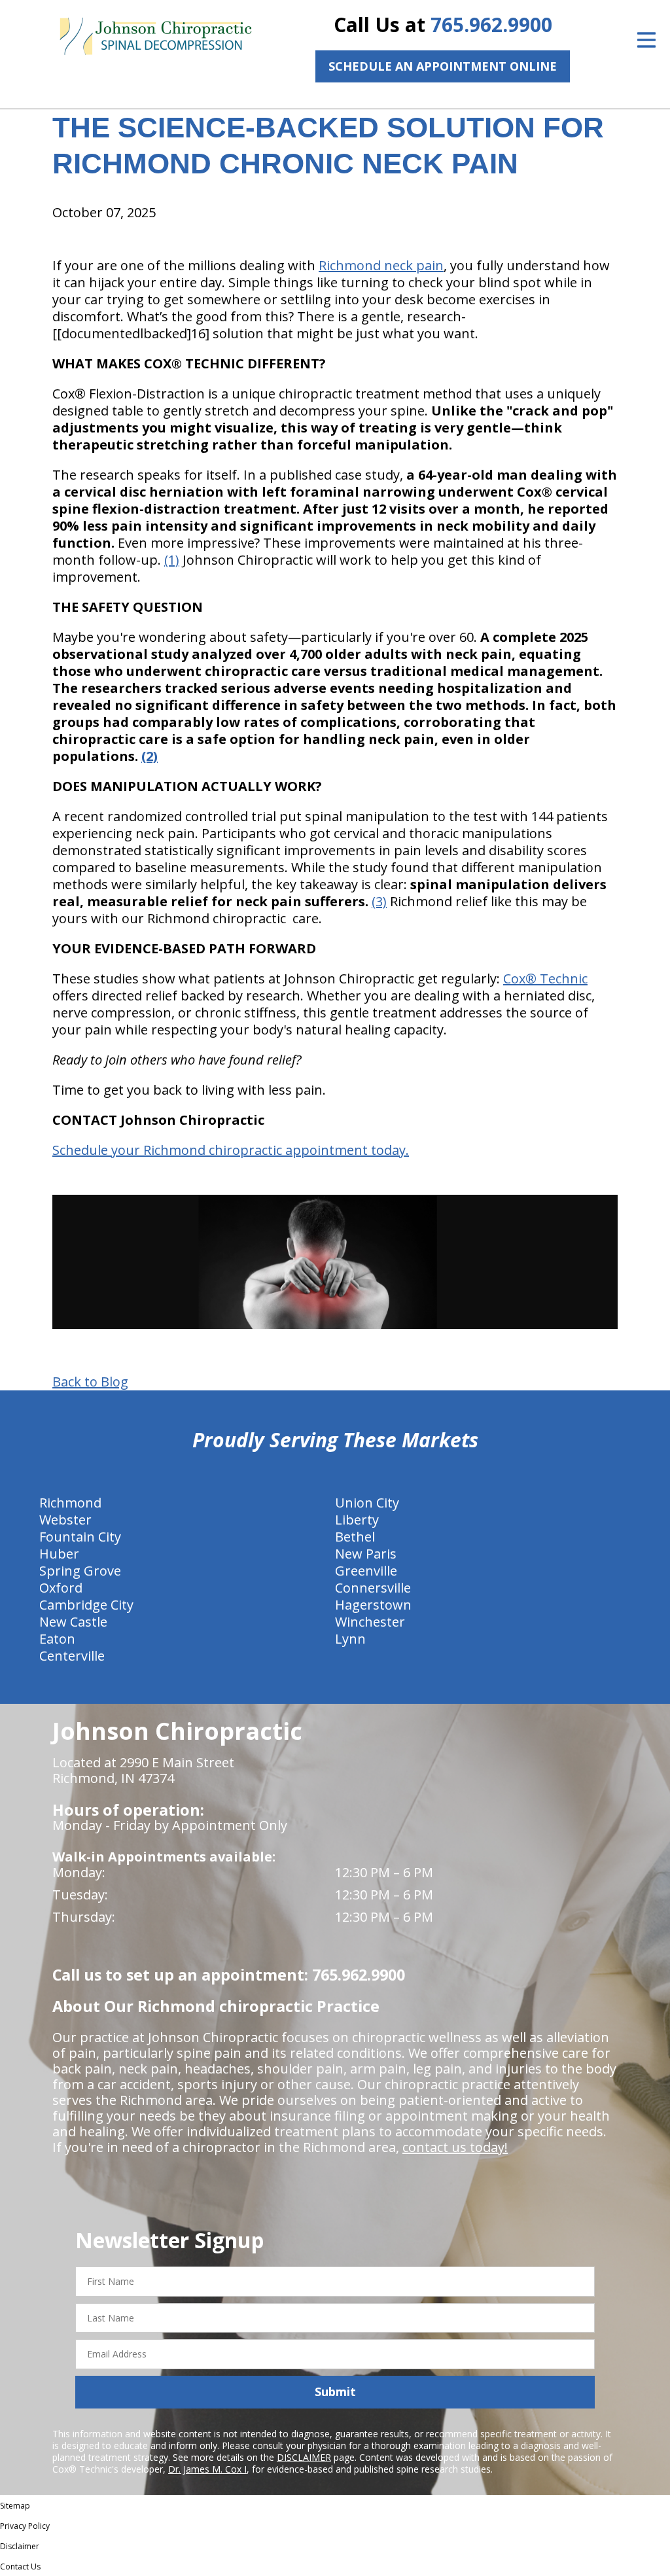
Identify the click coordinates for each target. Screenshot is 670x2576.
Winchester (370, 1622)
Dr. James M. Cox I (207, 2469)
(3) (379, 901)
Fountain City (80, 1537)
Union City (367, 1503)
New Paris (366, 1554)
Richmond (70, 1503)
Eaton (57, 1639)
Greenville (366, 1571)
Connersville (373, 1588)
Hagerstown (373, 1605)
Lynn (350, 1639)
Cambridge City (86, 1605)
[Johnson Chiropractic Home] (155, 37)
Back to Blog (90, 1382)
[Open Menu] (646, 40)
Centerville (72, 1656)
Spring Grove (80, 1571)
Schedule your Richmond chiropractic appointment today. (231, 1150)
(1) (172, 560)
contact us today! (455, 2147)
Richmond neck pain (381, 265)
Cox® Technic (545, 979)
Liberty (357, 1520)
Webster (65, 1520)
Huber (59, 1554)
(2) (150, 756)
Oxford (61, 1588)
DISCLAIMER (304, 2457)
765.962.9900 (491, 25)
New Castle (73, 1622)
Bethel (355, 1537)
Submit (335, 2391)
